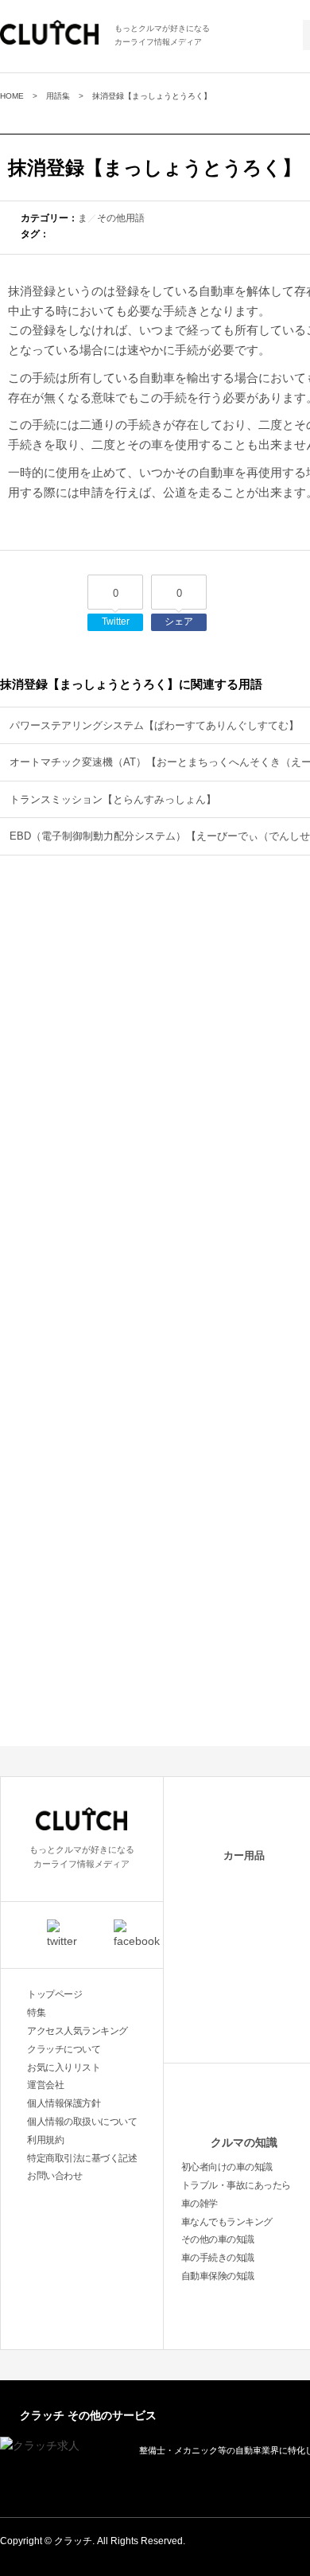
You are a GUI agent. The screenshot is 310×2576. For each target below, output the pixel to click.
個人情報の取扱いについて (82, 2122)
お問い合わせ (54, 2176)
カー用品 (244, 1855)
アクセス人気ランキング (77, 2031)
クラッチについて (64, 2049)
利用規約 (45, 2140)
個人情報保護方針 (64, 2103)
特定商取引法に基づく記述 (82, 2158)
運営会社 (45, 2085)
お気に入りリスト (64, 2067)
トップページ (54, 1994)
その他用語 (121, 218)
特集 (36, 2013)
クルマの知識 (244, 2142)
